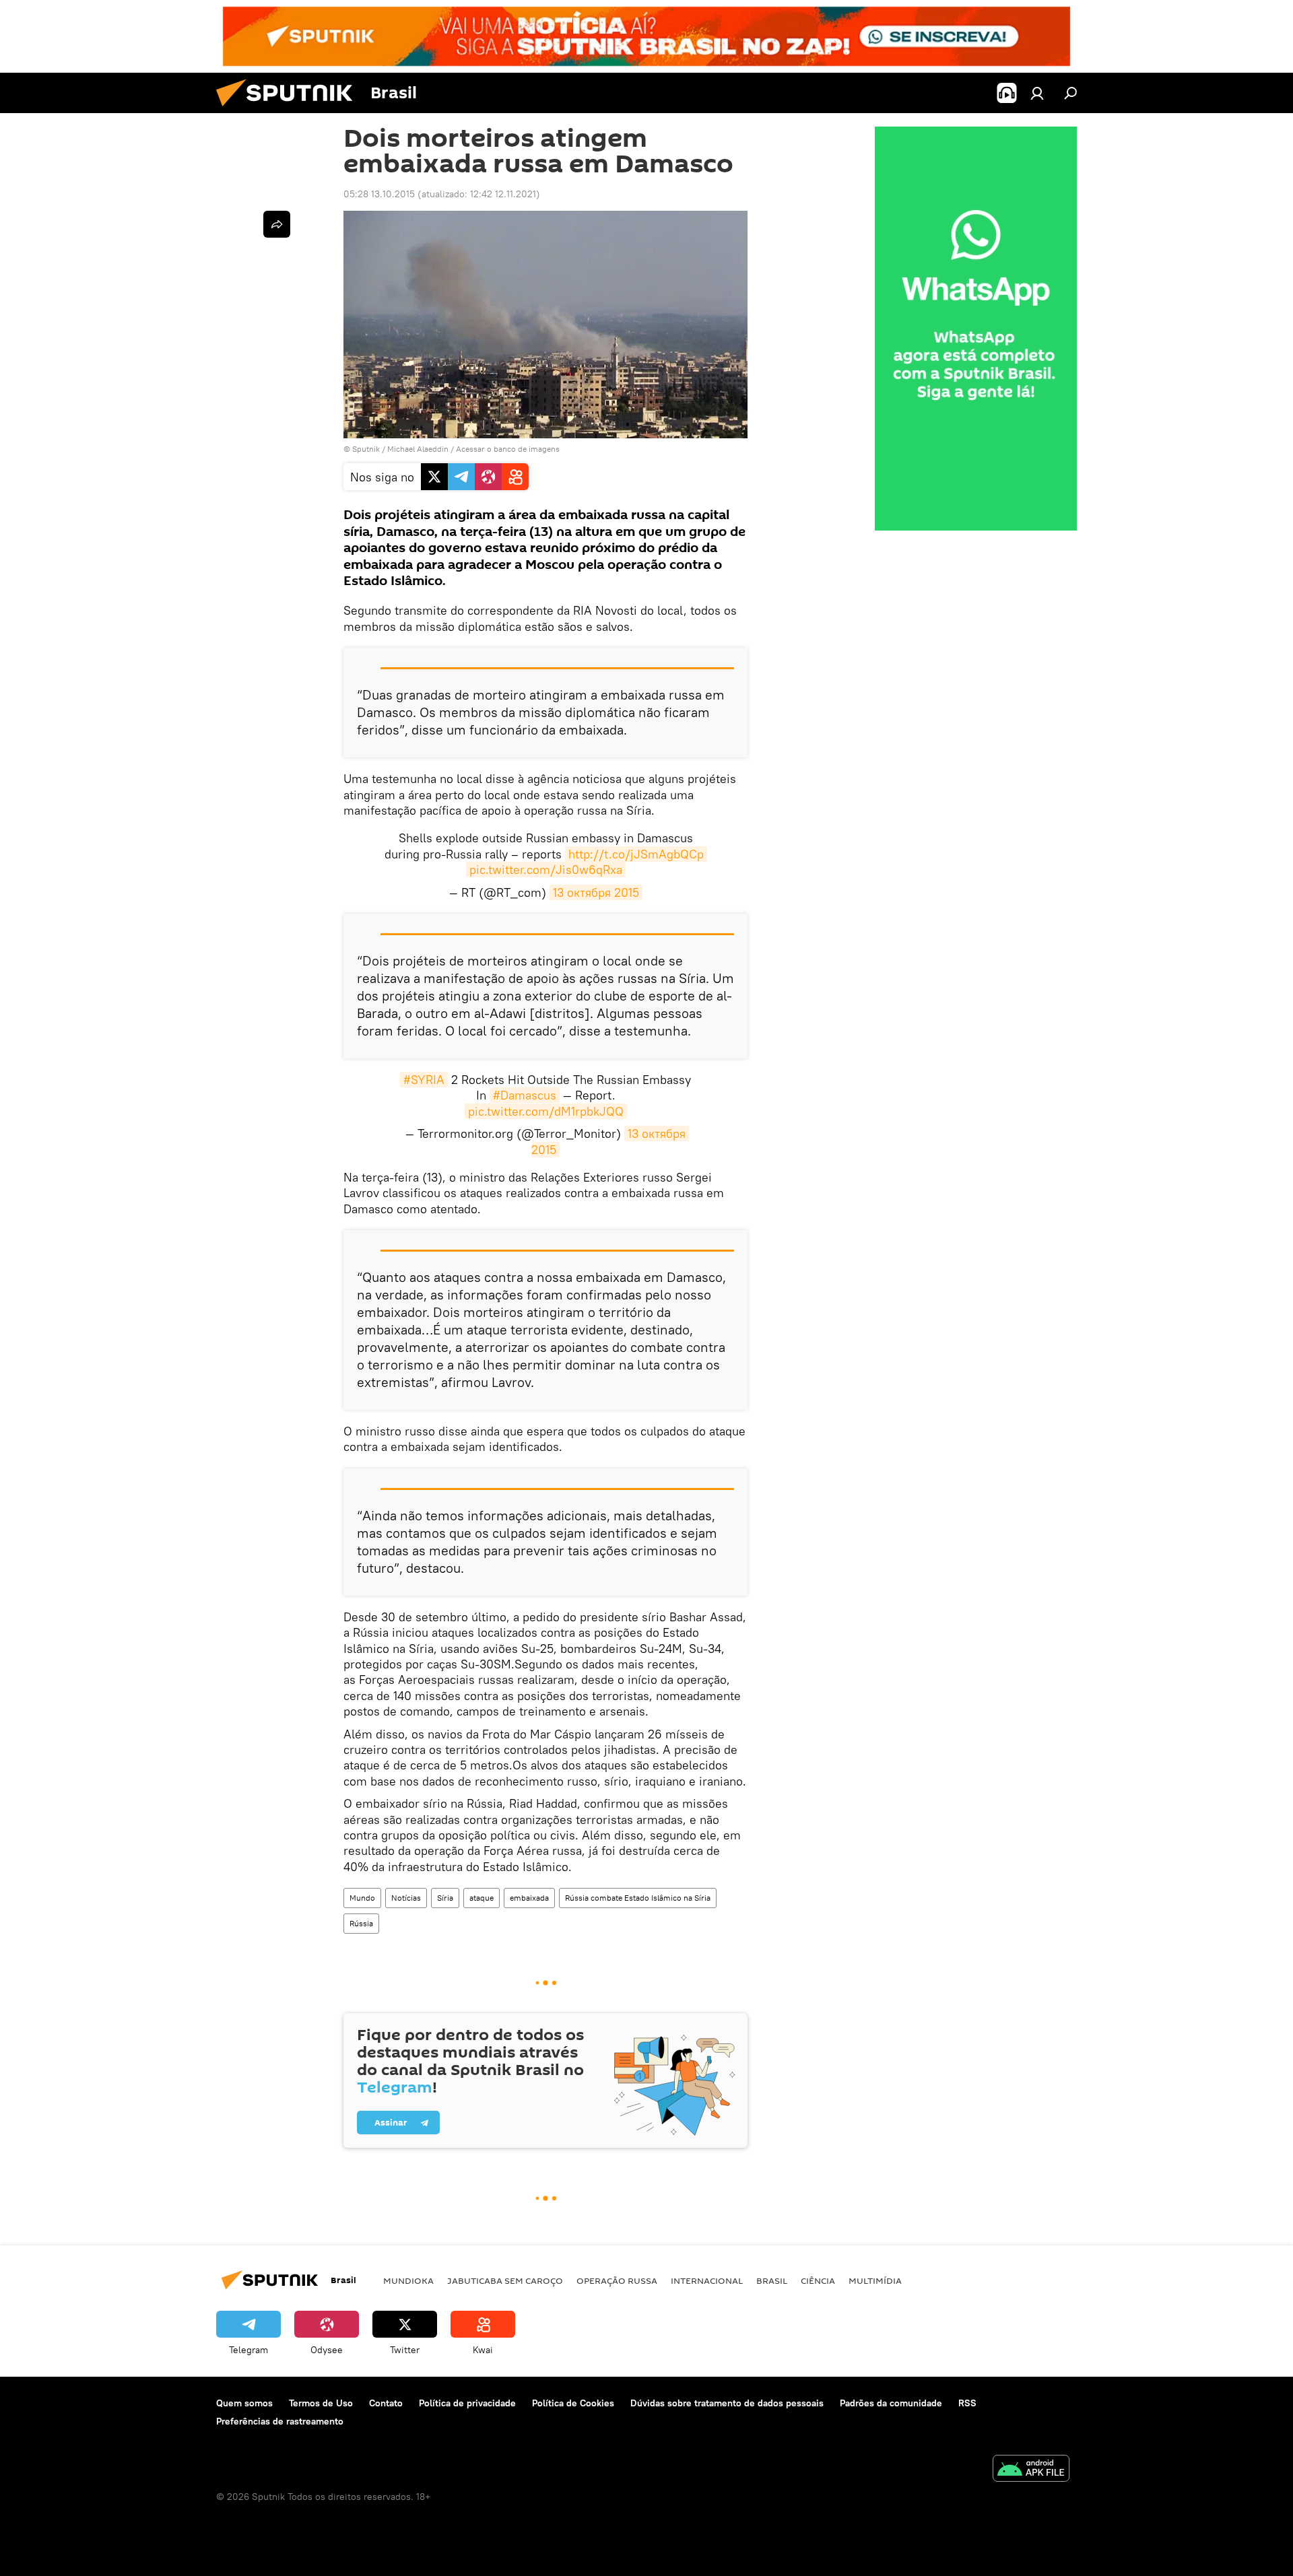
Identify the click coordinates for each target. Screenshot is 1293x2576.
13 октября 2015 (596, 892)
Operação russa (617, 2280)
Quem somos (244, 2403)
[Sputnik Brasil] (290, 110)
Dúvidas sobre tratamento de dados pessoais (727, 2403)
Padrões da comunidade (891, 2403)
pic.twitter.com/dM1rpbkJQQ (546, 1111)
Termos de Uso (321, 2403)
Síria (445, 1898)
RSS (967, 2403)
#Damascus (525, 1095)
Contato (386, 2403)
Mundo (362, 1898)
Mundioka (408, 2280)
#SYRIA (424, 1080)
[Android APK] (1031, 2470)
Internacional (707, 2280)
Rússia (361, 1923)
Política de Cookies (573, 2403)
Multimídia (875, 2280)
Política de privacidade (467, 2403)
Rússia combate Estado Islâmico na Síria (638, 1898)
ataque (482, 1898)
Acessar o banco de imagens (508, 449)
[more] (277, 224)
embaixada (529, 1898)
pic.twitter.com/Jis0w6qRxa (546, 870)
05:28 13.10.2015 (379, 194)
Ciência (818, 2280)
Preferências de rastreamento (280, 2421)
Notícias (406, 1898)
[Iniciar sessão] (1037, 93)
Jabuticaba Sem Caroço (505, 2280)
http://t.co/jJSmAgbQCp (636, 854)
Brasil (772, 2280)
